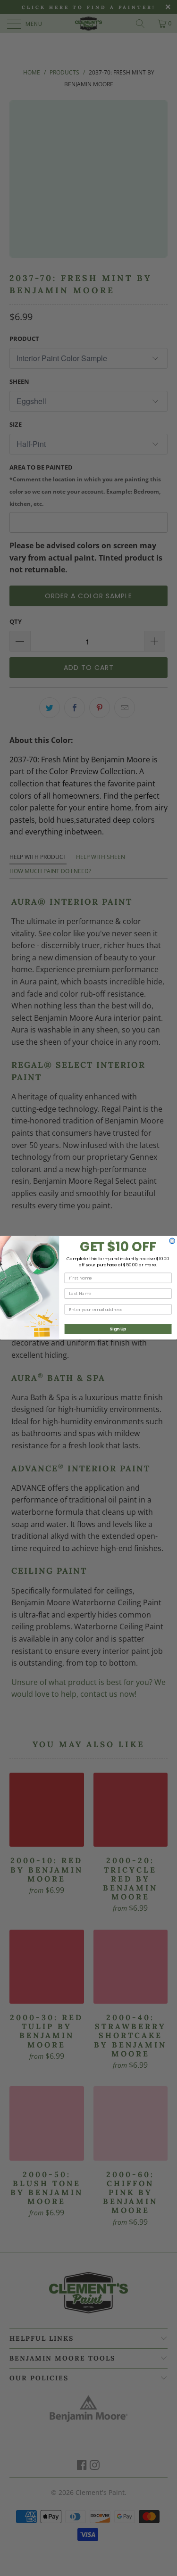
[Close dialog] (172, 1241)
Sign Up (118, 1329)
